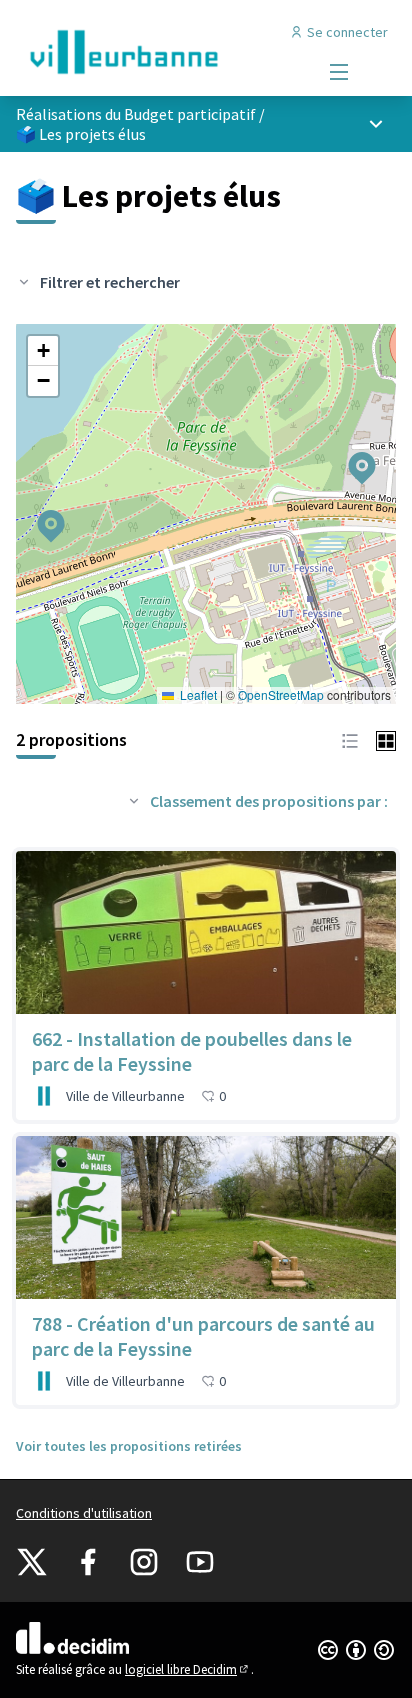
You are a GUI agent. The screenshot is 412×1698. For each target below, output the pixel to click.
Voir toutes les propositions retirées (129, 1446)
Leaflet (197, 694)
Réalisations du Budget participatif (136, 114)
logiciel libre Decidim (188, 1669)
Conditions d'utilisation (84, 1513)
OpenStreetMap (281, 694)
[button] (350, 455)
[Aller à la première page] (156, 52)
